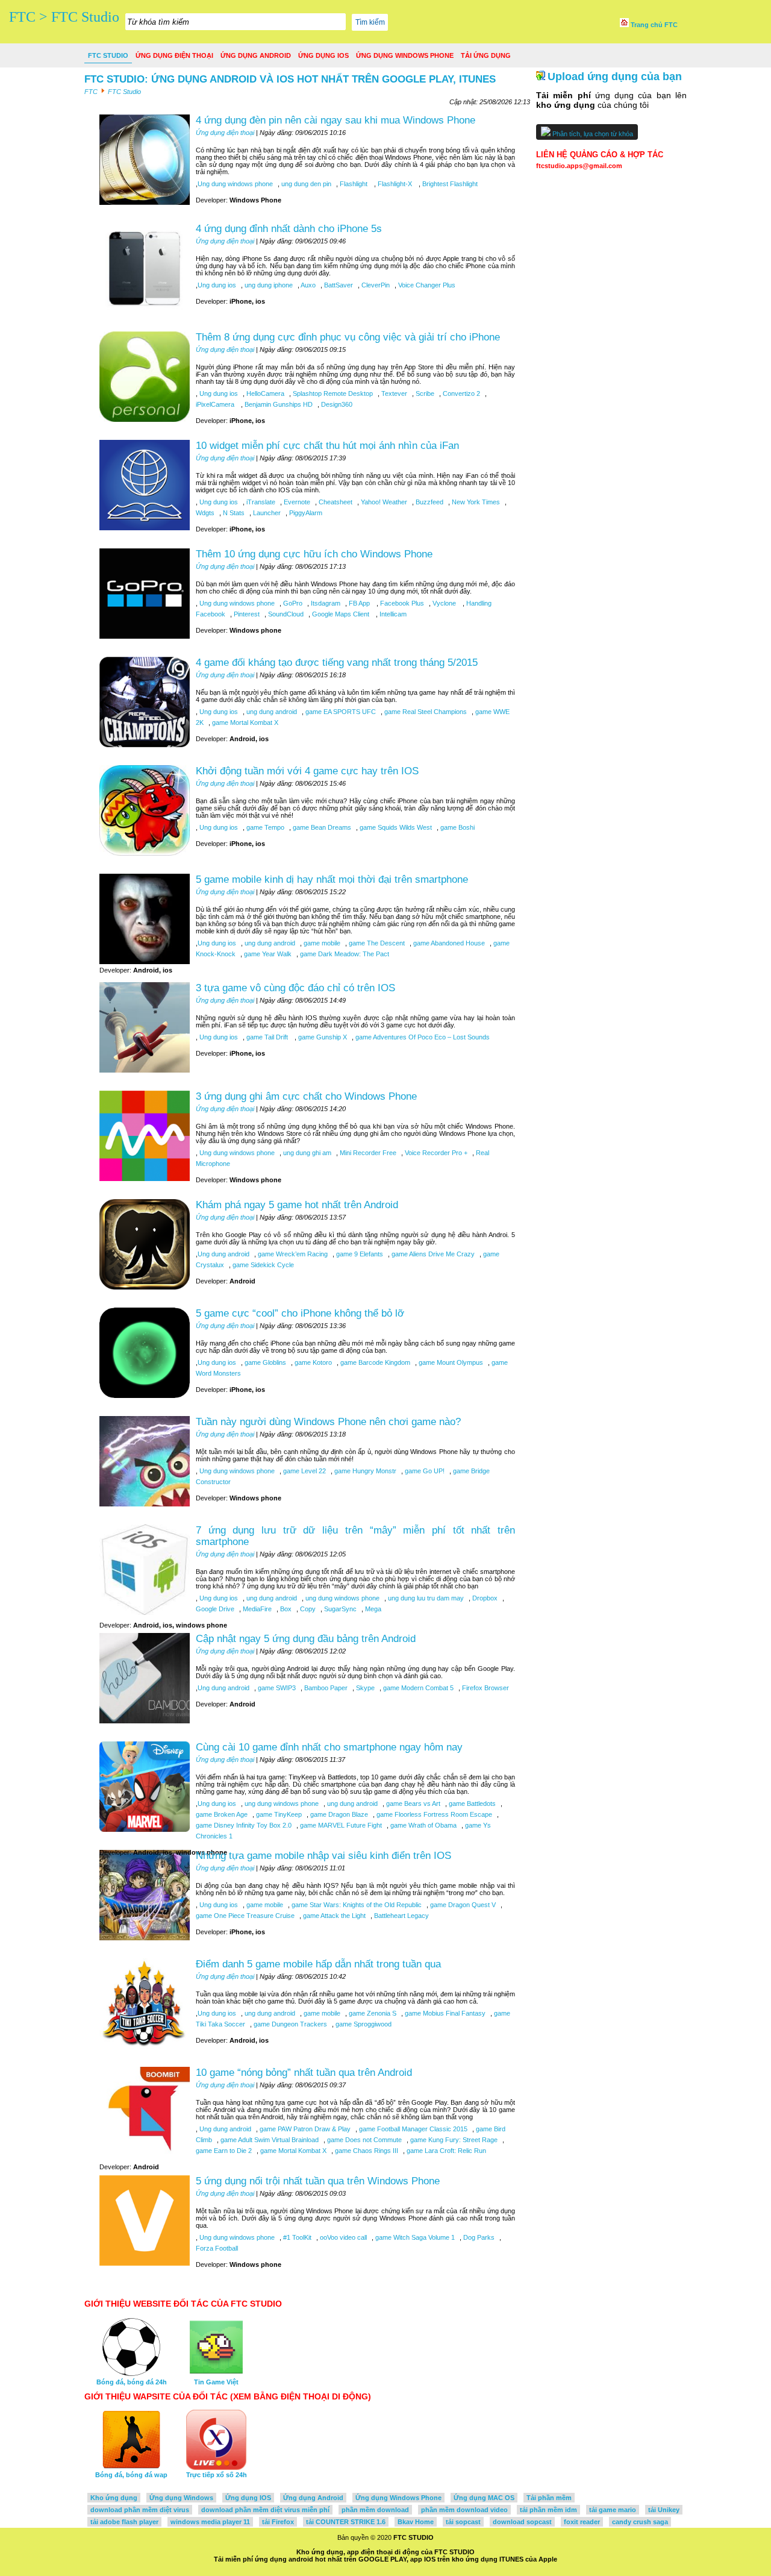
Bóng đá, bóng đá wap (131, 2475)
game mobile (321, 943)
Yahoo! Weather (383, 502)
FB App (359, 603)
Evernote (296, 502)
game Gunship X (322, 1037)
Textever (393, 393)
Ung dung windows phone (235, 184)
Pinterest (246, 614)
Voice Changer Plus (426, 285)
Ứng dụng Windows (181, 2498)
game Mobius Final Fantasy (444, 2013)
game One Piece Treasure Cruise (245, 1916)
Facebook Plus (401, 603)
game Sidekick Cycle (262, 1265)
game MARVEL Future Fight (340, 1825)
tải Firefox (278, 2522)
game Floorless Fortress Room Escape (433, 1814)
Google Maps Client (341, 614)
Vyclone (444, 603)
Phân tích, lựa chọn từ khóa (592, 134)
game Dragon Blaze (338, 1814)
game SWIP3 (276, 1688)
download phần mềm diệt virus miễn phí (265, 2510)
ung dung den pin (305, 184)
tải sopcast (463, 2522)
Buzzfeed (429, 502)
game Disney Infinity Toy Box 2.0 (244, 1825)
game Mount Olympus (450, 1362)
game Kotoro (312, 1362)
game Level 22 (304, 1471)
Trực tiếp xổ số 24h (217, 2475)
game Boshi (457, 827)
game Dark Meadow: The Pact (344, 954)
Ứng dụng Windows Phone (405, 55)
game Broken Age (222, 1814)
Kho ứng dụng (114, 2498)
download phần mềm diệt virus (140, 2510)
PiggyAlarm (305, 513)
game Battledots (471, 1804)
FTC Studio (108, 55)
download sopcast (522, 2522)
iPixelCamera (216, 404)
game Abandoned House (448, 943)
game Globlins (264, 1362)
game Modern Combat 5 (417, 1688)
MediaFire (256, 1609)
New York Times (475, 502)
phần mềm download (375, 2510)
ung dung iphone (268, 285)
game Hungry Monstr (364, 1471)
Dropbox (484, 1598)
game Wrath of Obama (423, 1825)
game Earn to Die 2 (224, 2151)
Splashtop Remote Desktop (332, 393)
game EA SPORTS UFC (340, 712)
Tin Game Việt (216, 2382)
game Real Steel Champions (425, 712)
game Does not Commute (364, 2140)
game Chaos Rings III (366, 2151)
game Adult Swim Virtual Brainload (269, 2140)
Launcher (266, 513)
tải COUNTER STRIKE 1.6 (346, 2522)
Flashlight (354, 184)
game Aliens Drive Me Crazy (432, 1254)
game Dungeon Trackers (289, 2024)
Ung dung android (223, 1254)
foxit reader (582, 2522)
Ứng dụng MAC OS (484, 2498)
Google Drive (215, 1609)
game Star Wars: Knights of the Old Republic (356, 1905)
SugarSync (339, 1609)
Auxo (307, 285)
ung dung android (271, 712)
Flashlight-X (395, 184)
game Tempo (264, 827)
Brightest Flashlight (449, 184)
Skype (364, 1688)
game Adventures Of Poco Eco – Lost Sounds (422, 1037)
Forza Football (217, 2248)
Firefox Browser (485, 1688)
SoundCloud (285, 614)
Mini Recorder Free (367, 1153)
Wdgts (205, 513)
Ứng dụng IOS (323, 55)
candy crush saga (640, 2522)
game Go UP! (424, 1471)
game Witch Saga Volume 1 (414, 2237)
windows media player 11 (210, 2522)
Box (285, 1609)
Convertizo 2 (460, 393)
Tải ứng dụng (486, 55)
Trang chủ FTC (653, 25)
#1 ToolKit (296, 2237)
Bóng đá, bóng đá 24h (132, 2382)
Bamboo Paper (325, 1688)
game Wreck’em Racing (292, 1254)
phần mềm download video (464, 2510)
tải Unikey (664, 2510)
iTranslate (260, 502)
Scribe (424, 393)
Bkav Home (416, 2522)
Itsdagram (325, 603)
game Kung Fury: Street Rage (453, 2140)
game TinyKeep (278, 1814)
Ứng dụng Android (256, 55)
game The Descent (376, 943)
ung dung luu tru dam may (425, 1598)
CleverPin (375, 285)
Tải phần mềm (549, 2498)
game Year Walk (267, 954)
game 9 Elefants (359, 1254)
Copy (307, 1609)
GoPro (292, 603)
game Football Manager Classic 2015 (412, 2129)
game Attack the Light (333, 1916)
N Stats (233, 513)
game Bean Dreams (321, 827)
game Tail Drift (267, 1037)
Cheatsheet (335, 502)
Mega (372, 1609)
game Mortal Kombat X (244, 722)
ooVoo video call (342, 2237)
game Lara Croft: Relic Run (445, 2151)
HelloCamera (264, 393)
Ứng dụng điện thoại (174, 55)
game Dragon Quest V (462, 1905)
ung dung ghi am (306, 1153)
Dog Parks (478, 2237)
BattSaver (338, 285)
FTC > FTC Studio (64, 17)
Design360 (336, 404)
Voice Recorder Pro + (435, 1153)
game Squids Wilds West (395, 827)
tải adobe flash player (124, 2522)
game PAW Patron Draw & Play (304, 2129)
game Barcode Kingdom (374, 1362)
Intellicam (392, 614)
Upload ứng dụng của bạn (615, 77)
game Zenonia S (372, 2013)
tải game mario (613, 2510)
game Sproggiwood (363, 2024)
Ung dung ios (217, 285)
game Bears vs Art (412, 1804)
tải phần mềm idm (548, 2510)
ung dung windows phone (342, 1598)
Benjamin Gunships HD (278, 404)
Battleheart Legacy (401, 1916)
